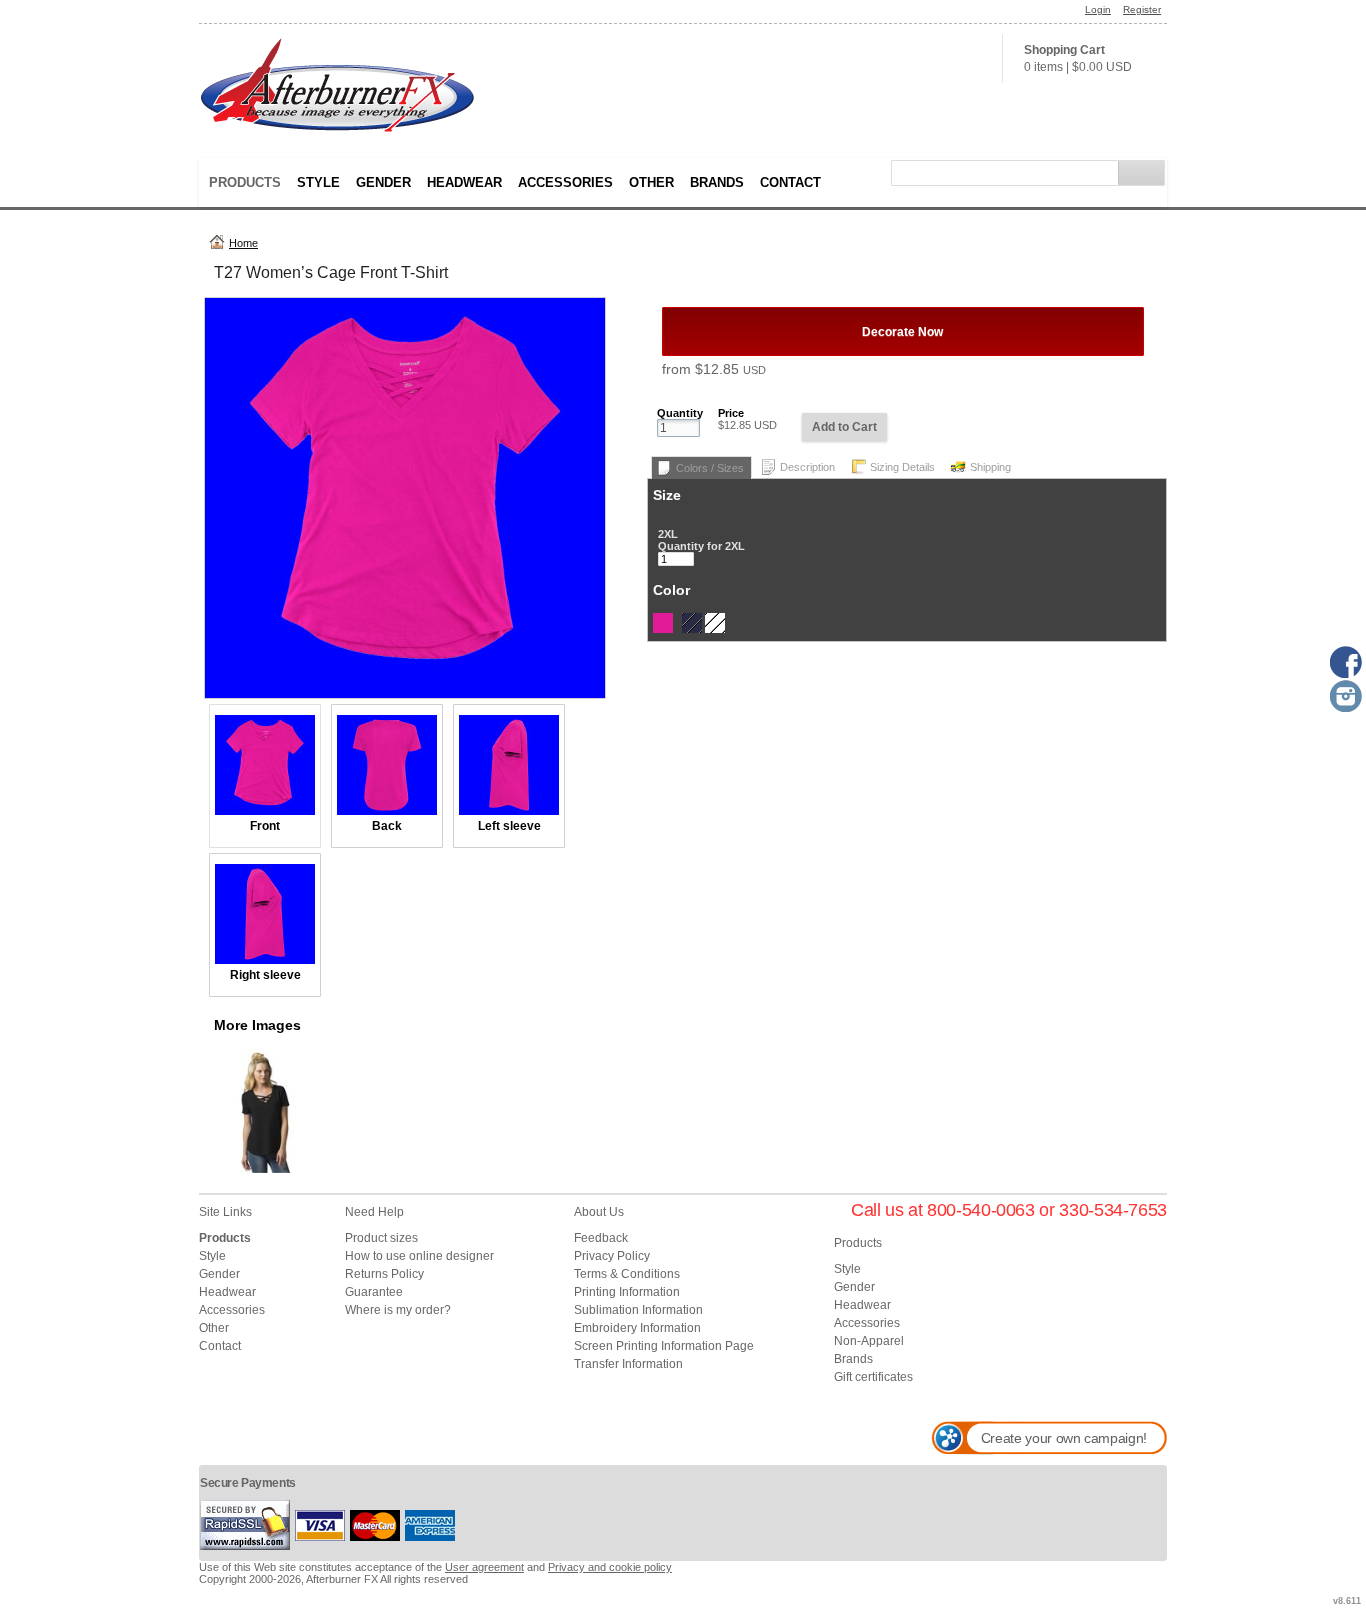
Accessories (565, 182)
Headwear (464, 182)
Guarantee (374, 1292)
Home (243, 243)
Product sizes (381, 1238)
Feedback (601, 1238)
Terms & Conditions (627, 1274)
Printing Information (627, 1292)
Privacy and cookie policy (610, 1567)
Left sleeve (509, 826)
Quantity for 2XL (701, 546)
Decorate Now (902, 332)
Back (387, 826)
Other (651, 182)
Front (265, 826)
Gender (383, 182)
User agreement (484, 1567)
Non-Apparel (869, 1341)
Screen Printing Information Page (664, 1346)
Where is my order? (398, 1310)
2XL (668, 534)
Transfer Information (628, 1364)
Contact (790, 182)
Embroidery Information (637, 1328)
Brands (717, 182)
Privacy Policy (612, 1256)
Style (318, 182)
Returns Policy (384, 1274)
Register (1142, 9)
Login (1098, 9)
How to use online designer (419, 1256)
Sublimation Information (638, 1310)
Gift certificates (873, 1377)
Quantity (680, 413)
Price (731, 413)
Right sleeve (265, 975)
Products (245, 182)
